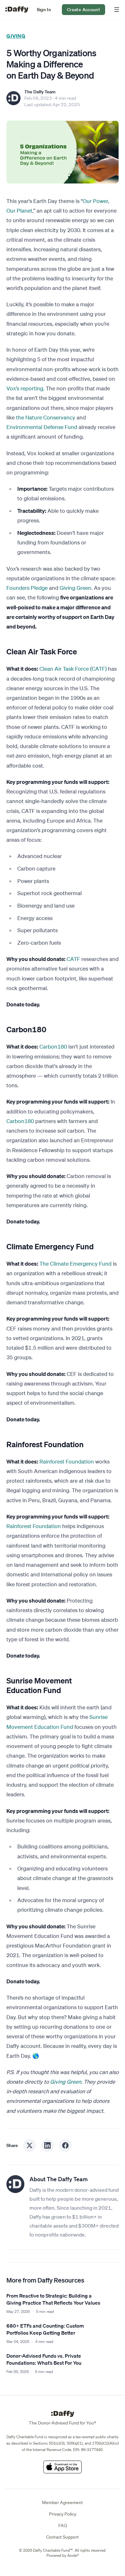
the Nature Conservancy (46, 417)
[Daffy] (17, 10)
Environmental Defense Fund (42, 427)
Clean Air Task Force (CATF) (73, 669)
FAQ (63, 2525)
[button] (44, 10)
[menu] (115, 10)
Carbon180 (53, 1046)
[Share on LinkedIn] (47, 2145)
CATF (73, 959)
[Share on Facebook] (65, 2145)
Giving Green (75, 588)
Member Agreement (63, 2502)
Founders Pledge (27, 588)
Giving (16, 36)
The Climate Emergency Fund (75, 1264)
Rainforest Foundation (67, 1461)
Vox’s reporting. (25, 388)
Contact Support (63, 2537)
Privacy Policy (63, 2514)
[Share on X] (29, 2145)
